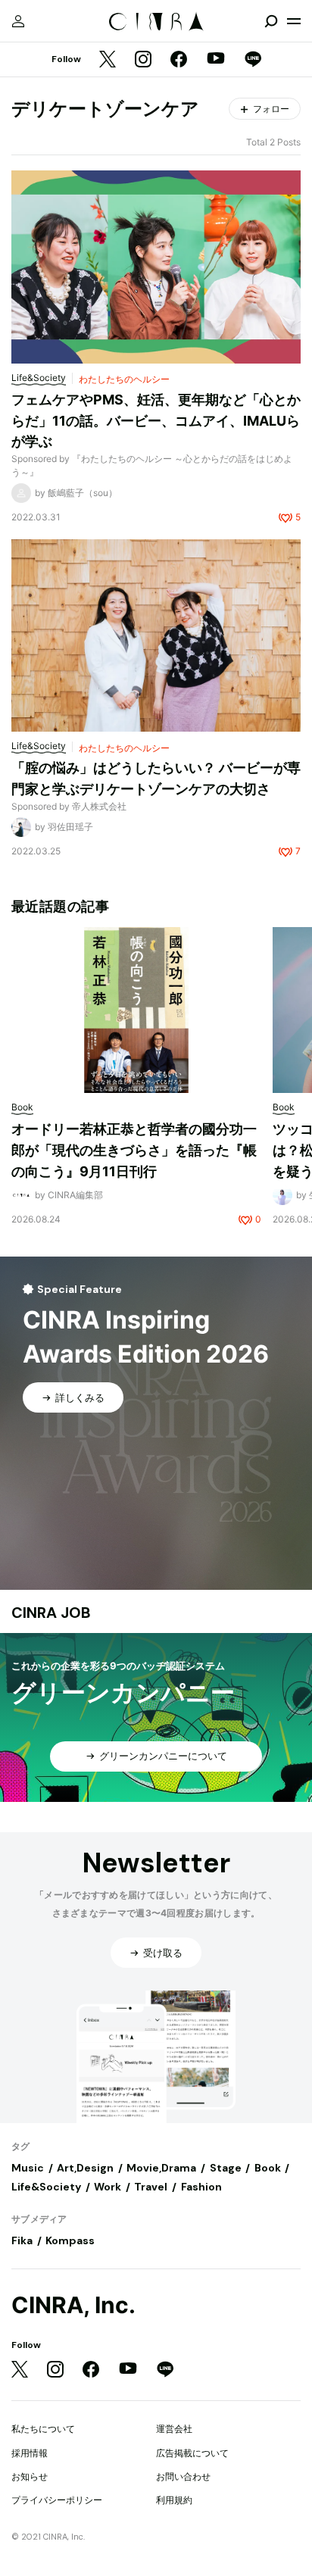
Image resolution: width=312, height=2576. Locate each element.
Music (28, 2168)
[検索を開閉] (271, 21)
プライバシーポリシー (57, 2500)
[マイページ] (18, 21)
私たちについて (43, 2429)
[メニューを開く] (294, 21)
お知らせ (30, 2476)
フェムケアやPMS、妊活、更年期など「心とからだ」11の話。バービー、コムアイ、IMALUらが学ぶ (156, 420)
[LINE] (253, 60)
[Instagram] (143, 60)
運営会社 (174, 2429)
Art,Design (85, 2168)
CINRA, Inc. (73, 2305)
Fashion (201, 2187)
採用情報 (30, 2453)
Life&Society (46, 2187)
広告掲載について (192, 2453)
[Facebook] (179, 60)
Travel (151, 2187)
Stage (226, 2168)
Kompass (70, 2240)
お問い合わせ (183, 2476)
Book (268, 2168)
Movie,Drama (161, 2168)
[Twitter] (108, 60)
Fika (22, 2240)
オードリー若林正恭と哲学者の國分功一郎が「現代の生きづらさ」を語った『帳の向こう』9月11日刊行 (134, 1150)
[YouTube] (216, 60)
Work (108, 2187)
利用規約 (174, 2500)
